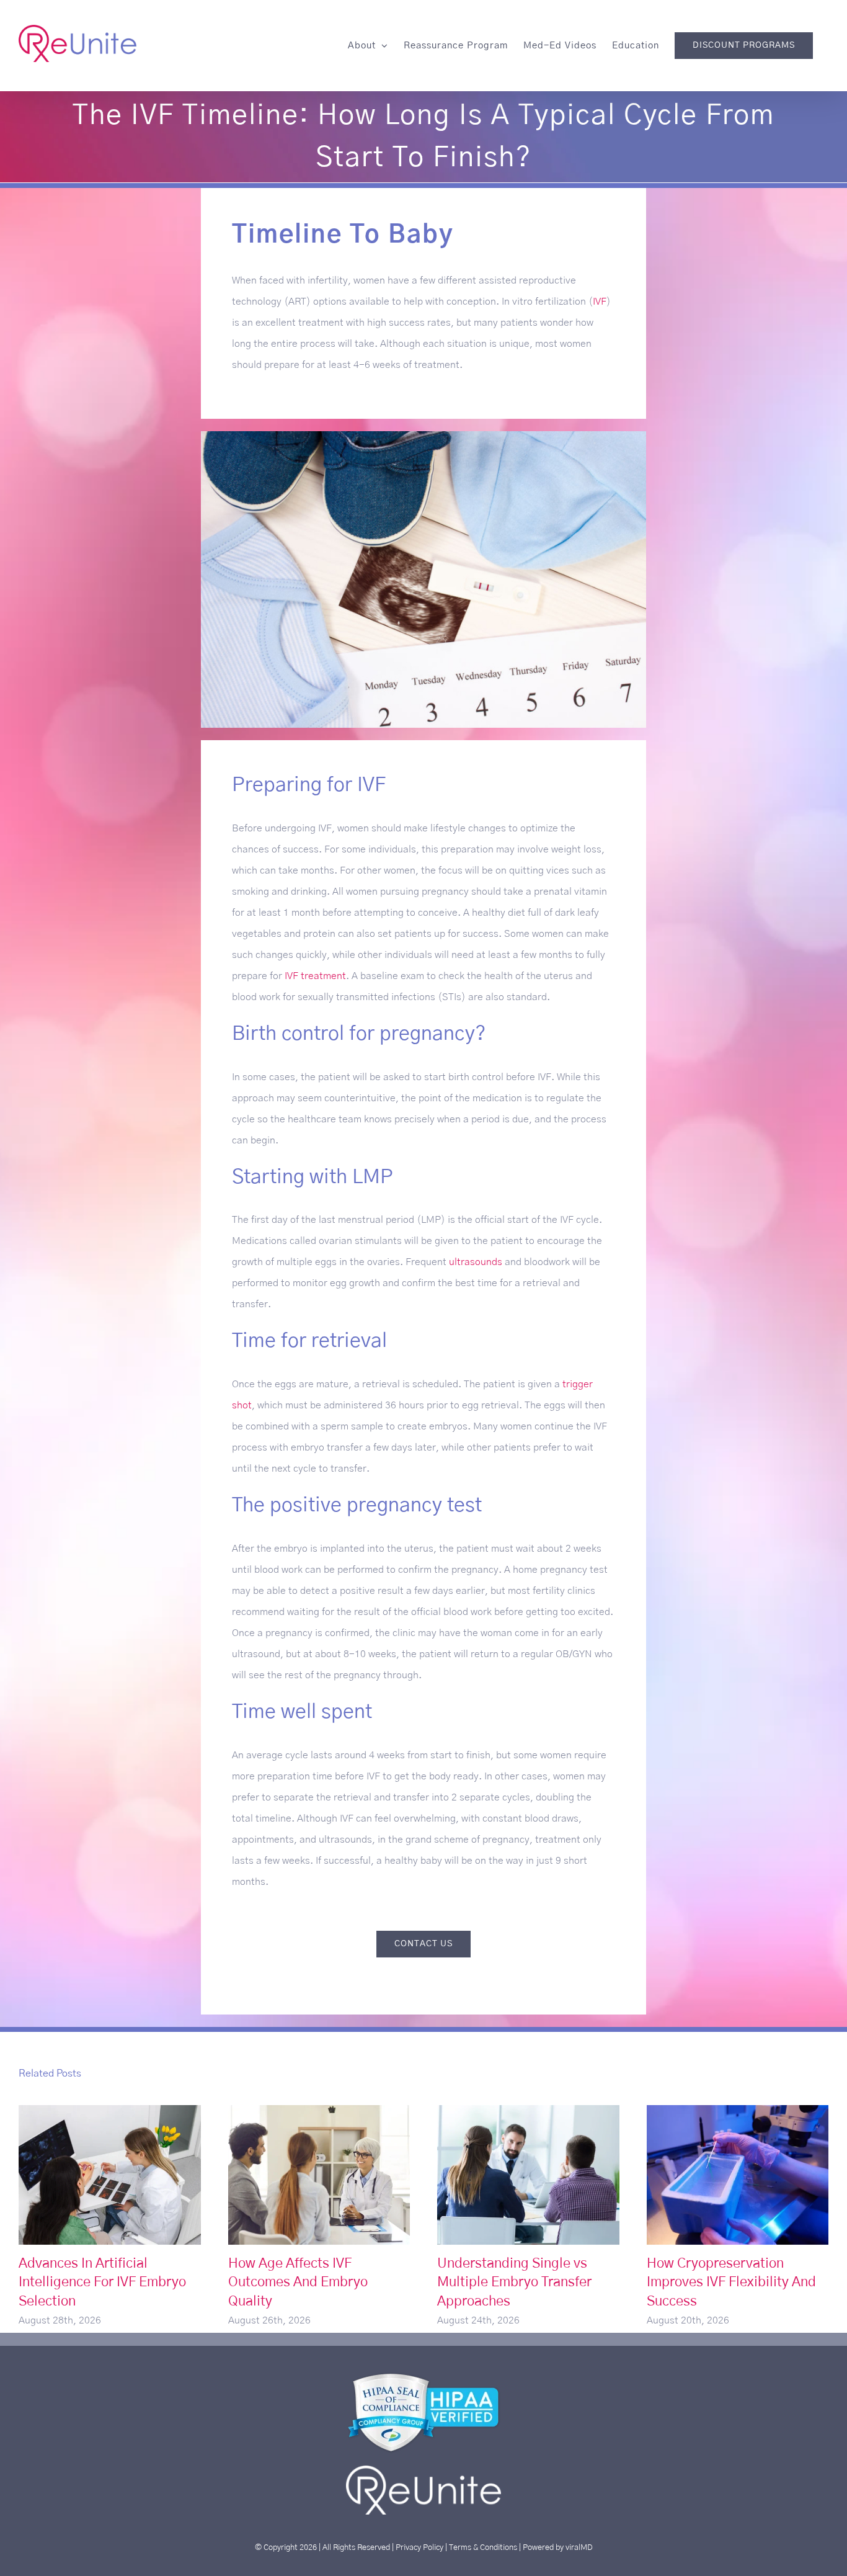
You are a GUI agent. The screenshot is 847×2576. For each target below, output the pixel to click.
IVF (600, 302)
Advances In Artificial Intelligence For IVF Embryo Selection (109, 2175)
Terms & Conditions (483, 2547)
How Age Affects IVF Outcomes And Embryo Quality (319, 2175)
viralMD (579, 2547)
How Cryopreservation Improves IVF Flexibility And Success (738, 2175)
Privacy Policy (419, 2547)
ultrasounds (476, 1262)
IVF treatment (315, 976)
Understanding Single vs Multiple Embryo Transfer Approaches (528, 2175)
